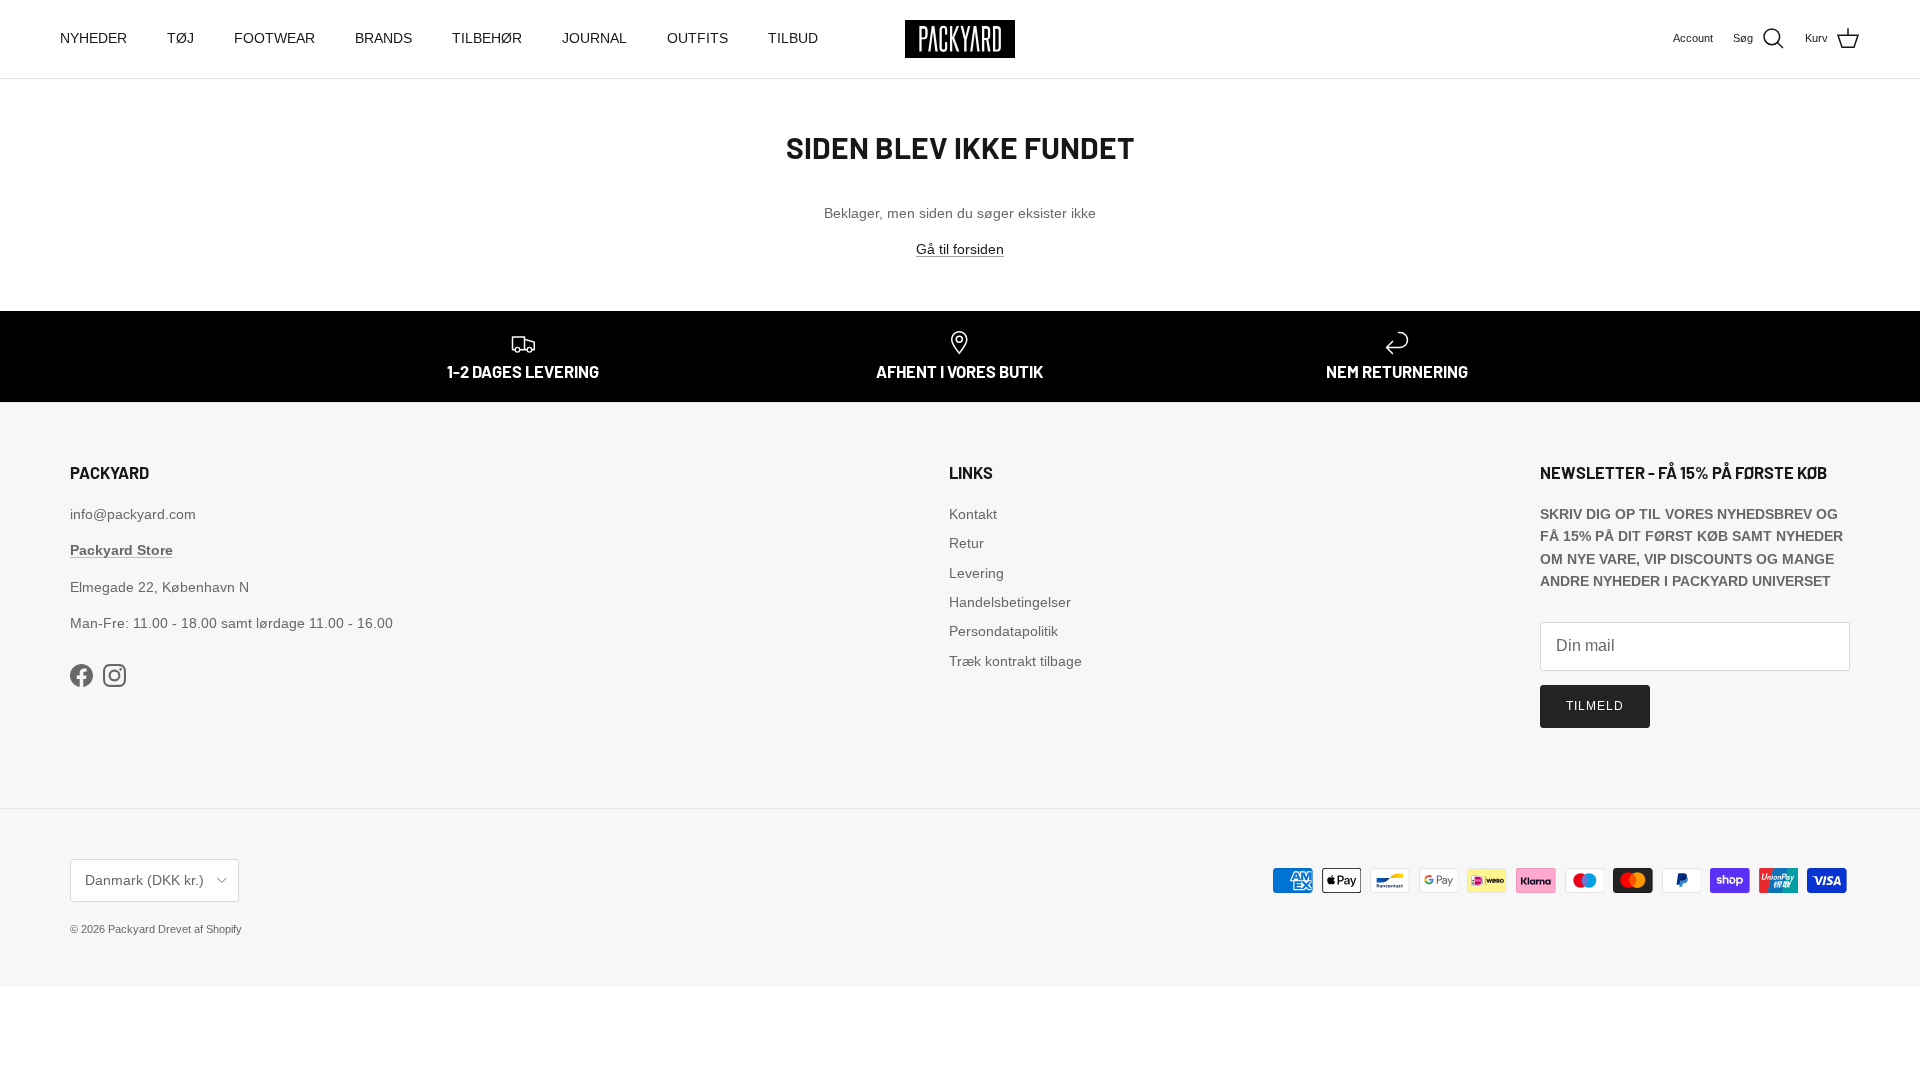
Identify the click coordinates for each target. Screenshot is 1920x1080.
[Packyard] (960, 39)
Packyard (131, 929)
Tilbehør (487, 38)
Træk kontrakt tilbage (1015, 661)
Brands (383, 38)
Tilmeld (1595, 706)
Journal (594, 38)
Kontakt (973, 514)
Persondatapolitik (1003, 631)
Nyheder (93, 38)
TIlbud (793, 38)
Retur (966, 543)
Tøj (180, 38)
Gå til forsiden (960, 249)
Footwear (274, 38)
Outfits (697, 38)
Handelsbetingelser (1010, 602)
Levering (976, 573)
